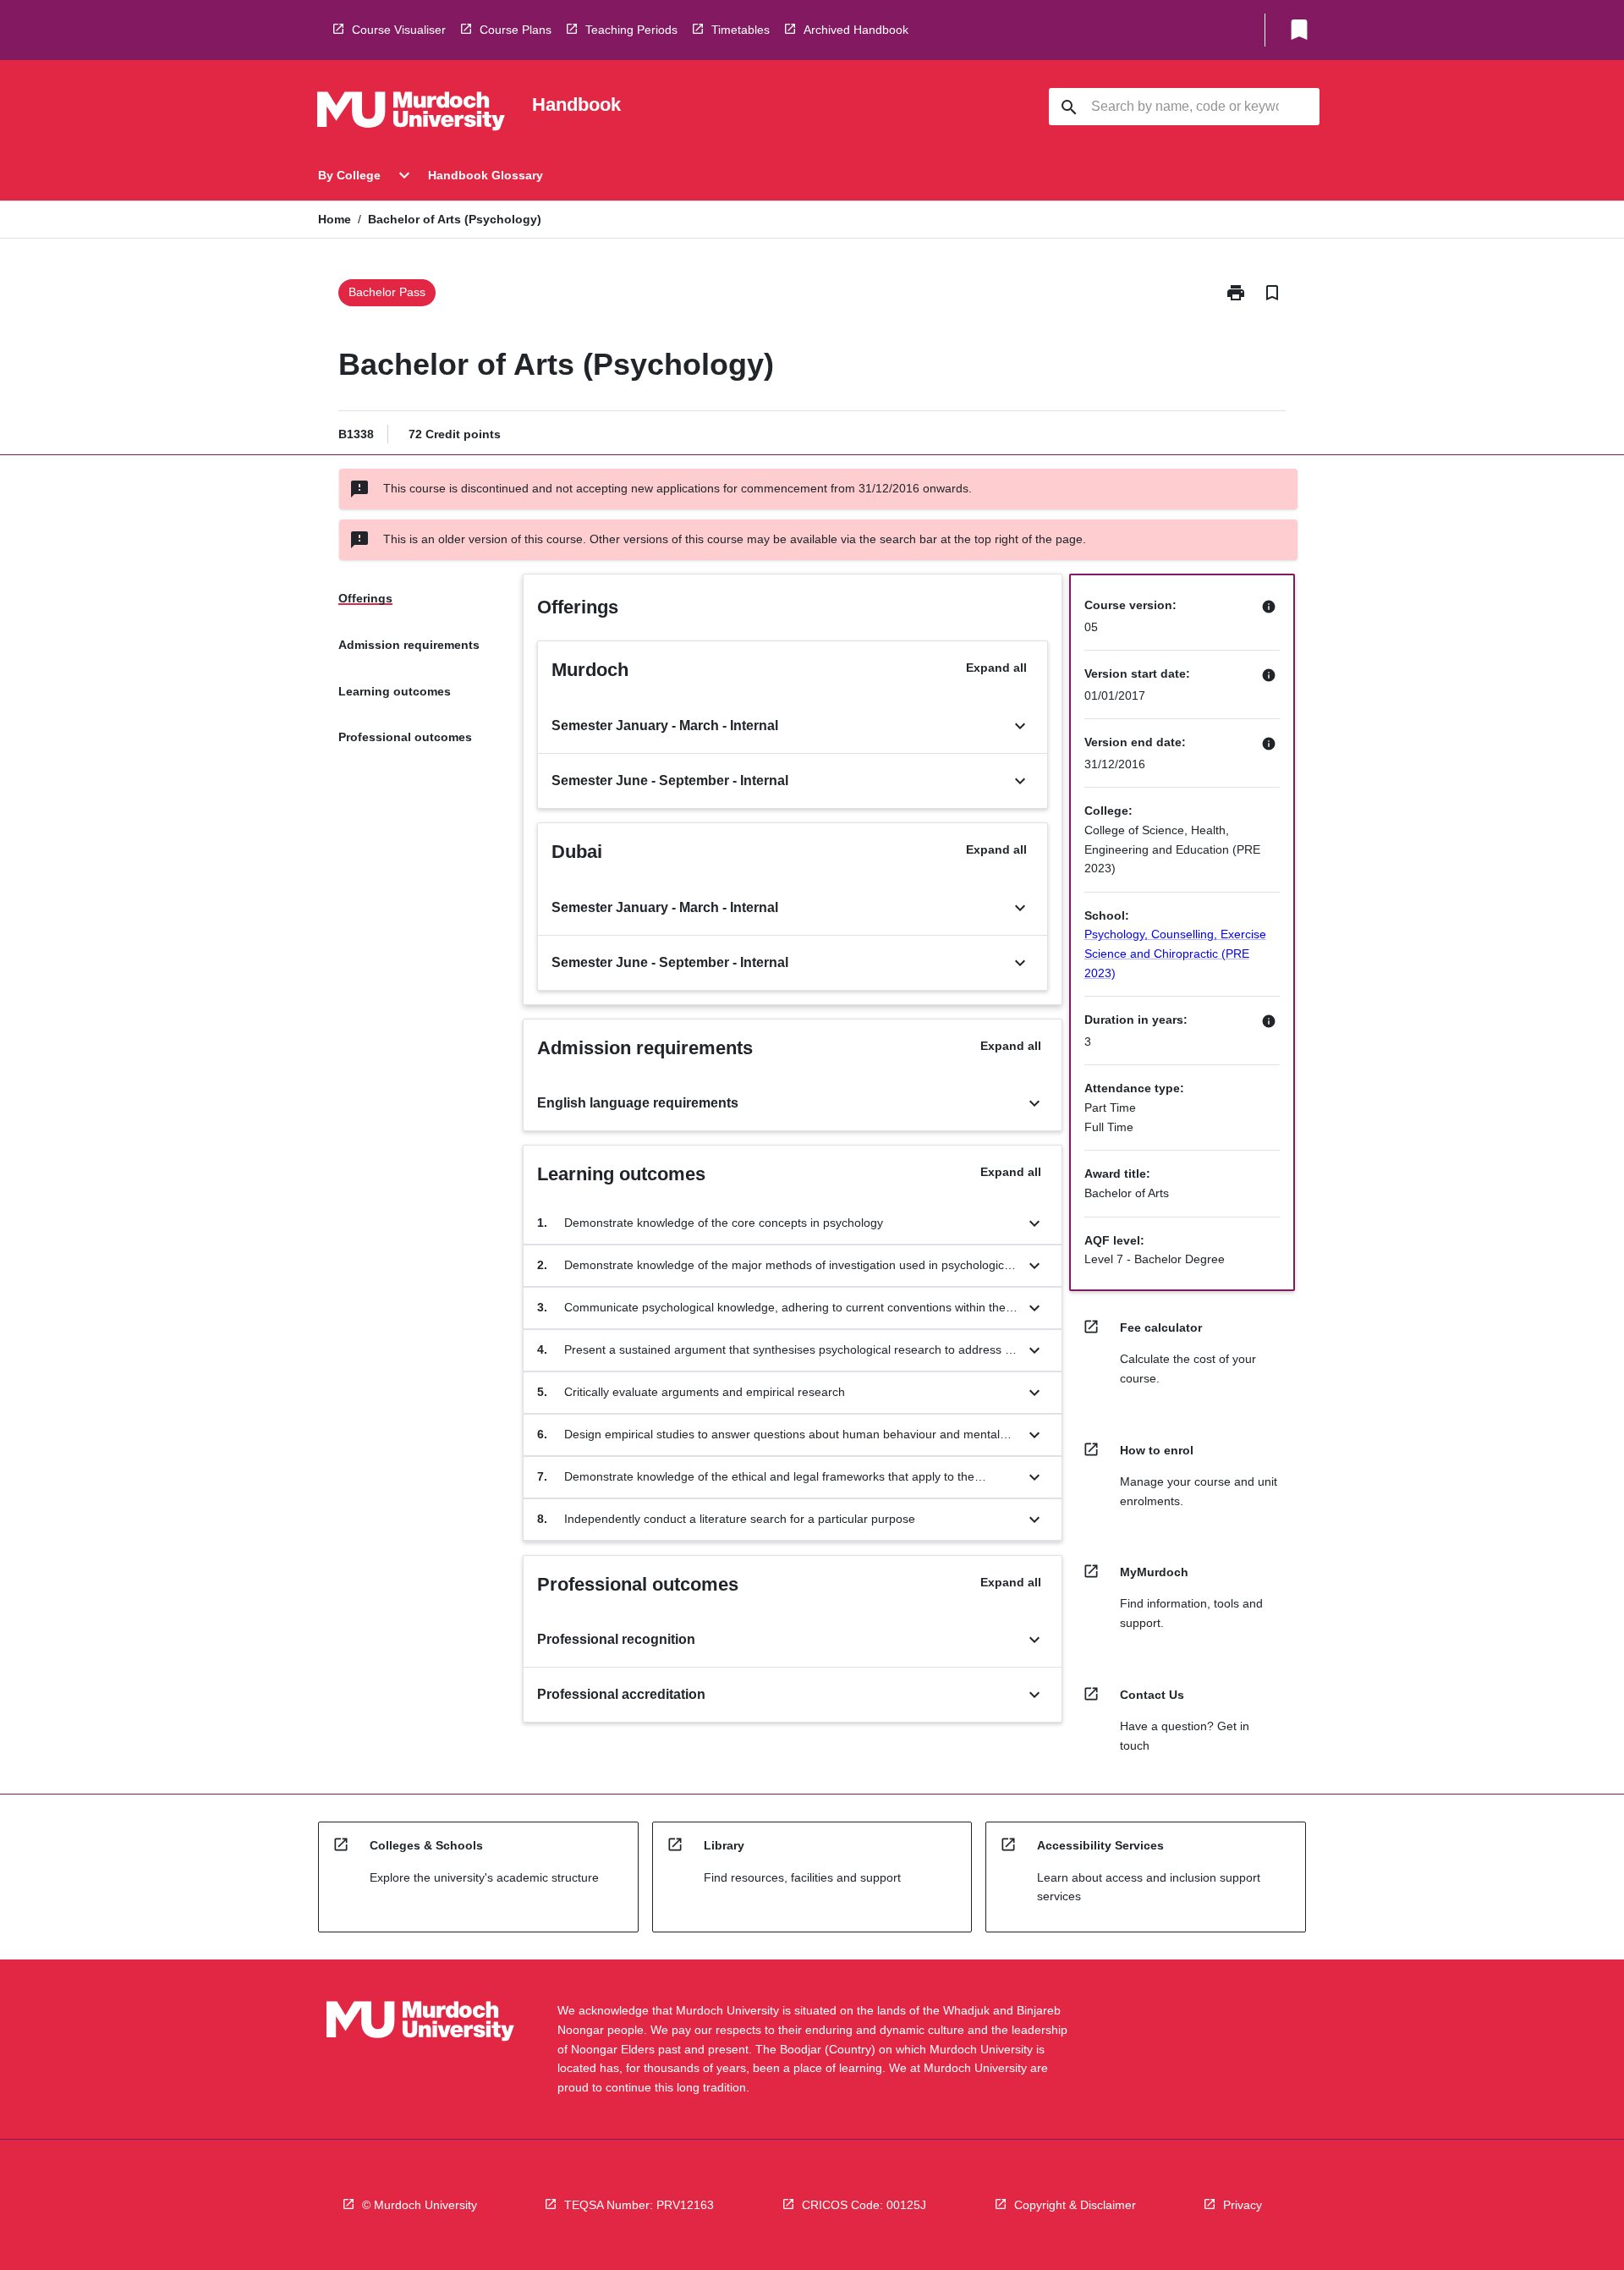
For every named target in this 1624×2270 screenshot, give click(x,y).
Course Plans (516, 30)
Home (335, 219)
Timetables (741, 30)
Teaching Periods (631, 30)
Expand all (996, 668)
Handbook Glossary (486, 175)
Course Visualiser (399, 30)
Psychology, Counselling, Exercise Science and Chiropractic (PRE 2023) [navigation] (1175, 953)
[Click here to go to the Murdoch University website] (411, 114)
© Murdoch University (420, 2205)
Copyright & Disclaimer (1075, 2205)
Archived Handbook (856, 30)
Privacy (1243, 2205)
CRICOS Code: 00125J (864, 2205)
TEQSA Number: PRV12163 (639, 2205)
